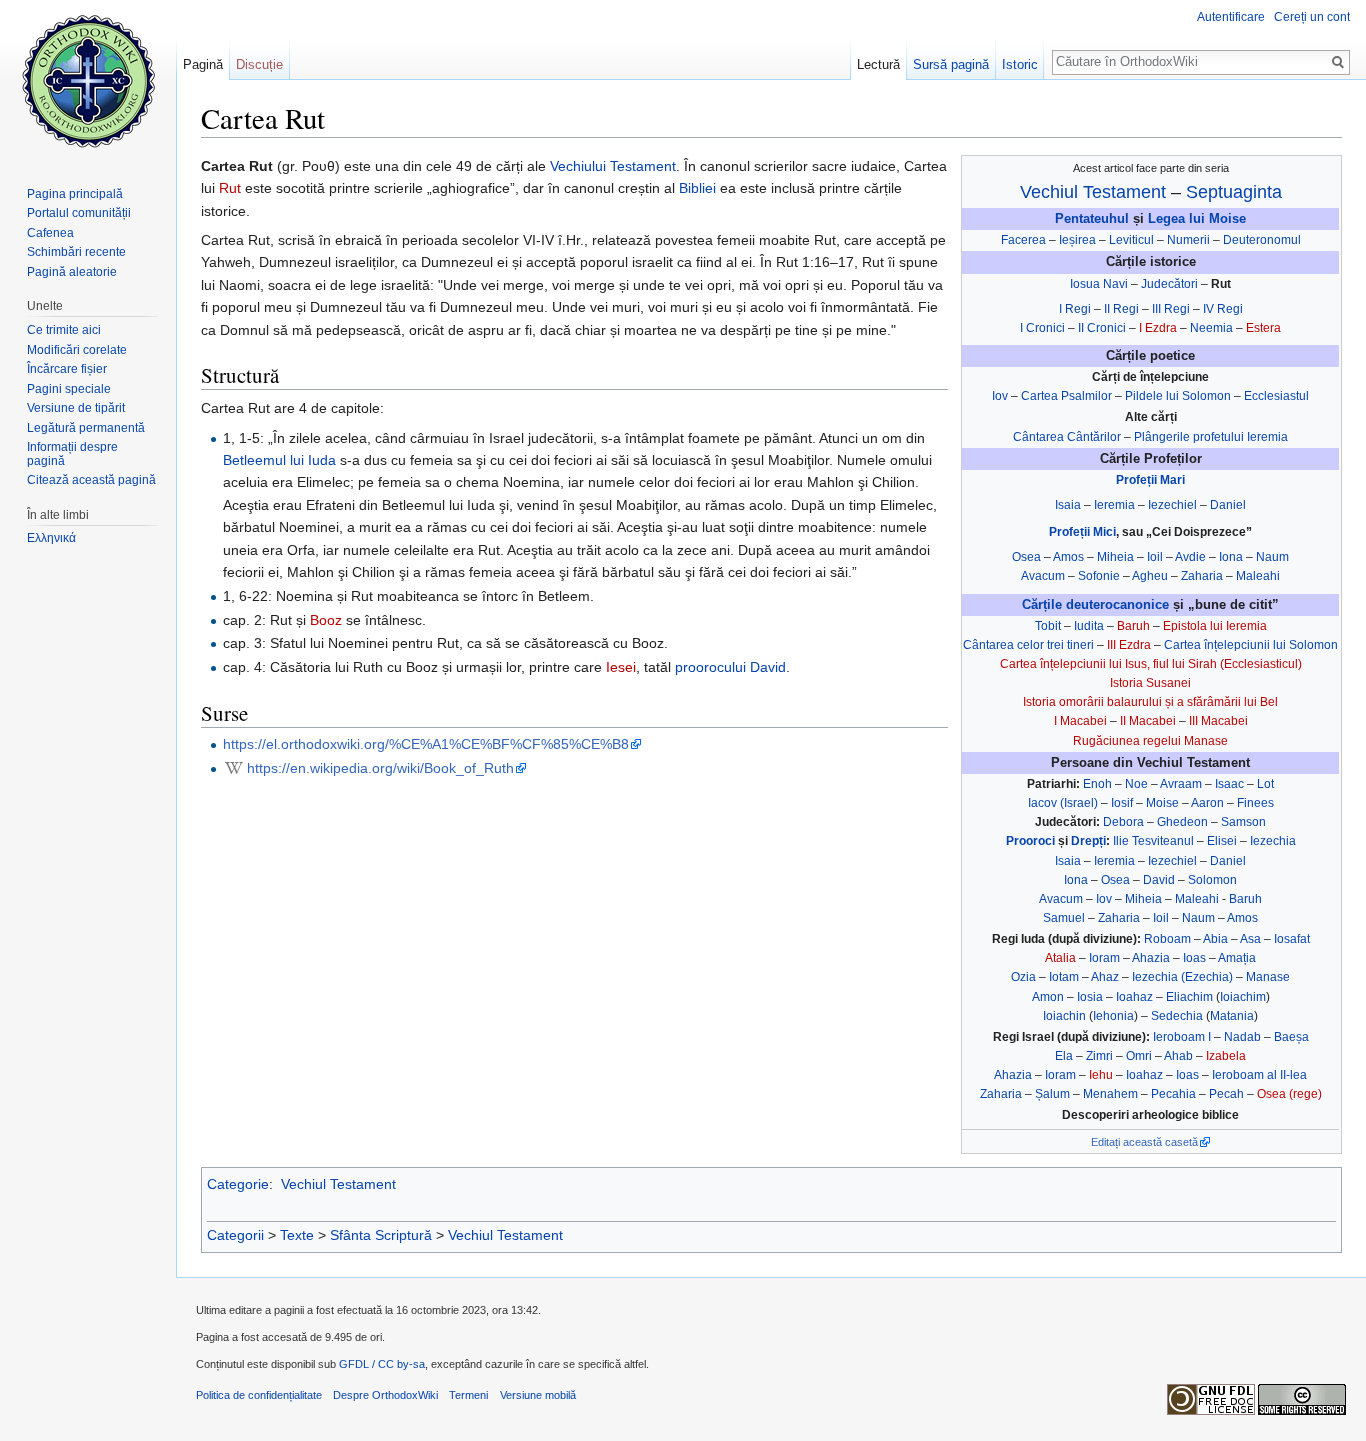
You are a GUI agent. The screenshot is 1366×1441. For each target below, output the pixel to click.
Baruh (1133, 626)
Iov (1000, 396)
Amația (1237, 958)
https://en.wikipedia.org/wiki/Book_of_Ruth (380, 768)
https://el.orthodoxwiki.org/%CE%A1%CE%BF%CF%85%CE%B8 (426, 744)
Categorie (238, 1184)
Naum (1272, 557)
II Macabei (1148, 721)
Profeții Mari (1150, 480)
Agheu (1150, 576)
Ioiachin (1064, 1016)
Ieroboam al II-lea (1259, 1075)
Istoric (1020, 64)
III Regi (1171, 309)
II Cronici (1102, 328)
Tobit (1048, 626)
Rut (230, 188)
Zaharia (1202, 576)
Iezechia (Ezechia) (1182, 977)
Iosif (1122, 803)
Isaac (1229, 784)
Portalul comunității (79, 213)
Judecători (1169, 284)
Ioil (1155, 557)
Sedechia (1177, 1016)
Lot (1265, 784)
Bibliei (697, 188)
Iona (1231, 557)
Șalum (1052, 1094)
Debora (1123, 822)
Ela (1064, 1056)
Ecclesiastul (1276, 396)
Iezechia (1273, 841)
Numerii (1188, 240)
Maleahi (1258, 576)
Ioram (1104, 958)
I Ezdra (1158, 328)
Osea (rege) (1289, 1094)
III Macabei (1218, 721)
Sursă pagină (951, 64)
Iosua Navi (1099, 284)
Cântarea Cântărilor (1067, 437)
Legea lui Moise (1197, 219)
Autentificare (1231, 17)
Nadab (1242, 1037)
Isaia (1068, 505)
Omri (1139, 1056)
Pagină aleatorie (72, 272)
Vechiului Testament (613, 166)
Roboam (1167, 939)
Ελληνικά (51, 538)
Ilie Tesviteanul (1153, 841)
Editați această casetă (1144, 1142)
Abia (1215, 939)
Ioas (1194, 958)
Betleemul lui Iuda (279, 460)
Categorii (235, 1235)
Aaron (1207, 803)
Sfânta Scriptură (381, 1235)
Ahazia (1151, 958)
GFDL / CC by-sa (382, 1364)
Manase (1268, 977)
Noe (1136, 784)
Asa (1250, 939)
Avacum (1043, 576)
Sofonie (1099, 576)
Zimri (1099, 1056)
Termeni (468, 1395)
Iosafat (1292, 939)
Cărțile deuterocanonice (1095, 605)
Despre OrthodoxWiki (385, 1395)
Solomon (1212, 880)
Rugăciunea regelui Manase (1150, 741)
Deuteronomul (1262, 240)
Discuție (259, 64)
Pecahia (1173, 1094)
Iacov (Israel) (1063, 803)
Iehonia (1113, 1016)
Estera (1263, 328)
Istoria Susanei (1150, 683)
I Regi (1075, 309)
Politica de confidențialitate (259, 1395)
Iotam (1064, 977)
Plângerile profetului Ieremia (1211, 437)
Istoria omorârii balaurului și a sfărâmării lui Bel (1150, 702)
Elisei (1222, 841)
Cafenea (50, 233)
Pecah (1226, 1094)
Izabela (1226, 1056)
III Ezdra (1129, 645)
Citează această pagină (91, 480)
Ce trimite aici (64, 330)
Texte (297, 1235)
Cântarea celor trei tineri (1028, 645)
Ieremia (1114, 505)
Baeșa (1291, 1037)
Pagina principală (75, 194)
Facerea (1023, 240)
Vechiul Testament (1093, 192)
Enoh (1097, 784)
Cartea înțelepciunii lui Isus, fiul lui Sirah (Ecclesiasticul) (1151, 664)
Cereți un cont (1312, 17)
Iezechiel (1172, 505)
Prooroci (1030, 841)
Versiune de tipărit (76, 408)
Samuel (1064, 918)
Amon (1048, 997)
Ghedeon (1182, 822)
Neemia (1211, 328)
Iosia (1090, 997)
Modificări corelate (77, 350)
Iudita (1089, 626)
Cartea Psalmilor (1066, 396)
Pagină (203, 64)
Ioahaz (1134, 997)
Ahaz (1105, 977)
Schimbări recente (76, 252)
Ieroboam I (1182, 1037)
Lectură (878, 64)
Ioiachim (1243, 997)
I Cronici (1042, 328)
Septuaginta (1234, 192)
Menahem (1110, 1094)
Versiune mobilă (538, 1395)
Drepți (1088, 841)
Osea (1026, 557)
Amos (1068, 557)
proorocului (710, 667)
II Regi (1121, 309)
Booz (326, 620)
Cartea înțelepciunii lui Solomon (1251, 645)
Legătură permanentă (86, 428)
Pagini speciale (69, 389)
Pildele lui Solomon (1178, 396)
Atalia (1060, 958)
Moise (1162, 803)
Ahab (1178, 1056)
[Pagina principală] (88, 80)
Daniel (1228, 505)
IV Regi (1223, 309)
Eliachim (1189, 997)
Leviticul (1131, 240)
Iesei (621, 667)
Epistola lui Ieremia (1215, 626)
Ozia (1023, 977)
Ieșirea (1077, 240)
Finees (1255, 803)
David (1159, 880)
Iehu (1101, 1075)
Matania (1232, 1016)
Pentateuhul (1092, 219)
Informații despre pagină (72, 454)
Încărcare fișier (67, 369)
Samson (1243, 822)
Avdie (1190, 557)
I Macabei (1080, 721)
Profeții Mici (1082, 532)
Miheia (1115, 557)
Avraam (1181, 784)
